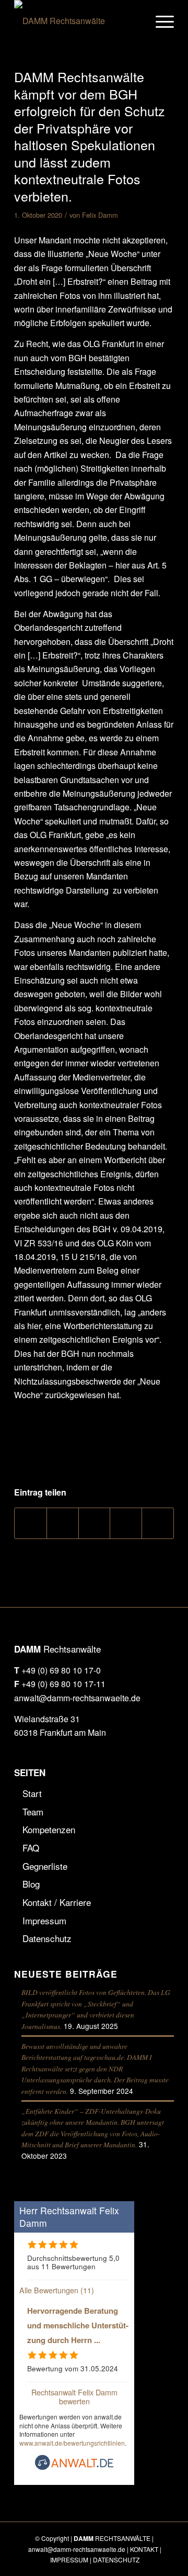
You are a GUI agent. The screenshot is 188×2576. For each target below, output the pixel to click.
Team (33, 1811)
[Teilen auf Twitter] (63, 1523)
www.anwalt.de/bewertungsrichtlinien (72, 2443)
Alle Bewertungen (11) (57, 2290)
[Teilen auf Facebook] (31, 1523)
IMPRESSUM (69, 2560)
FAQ (31, 1848)
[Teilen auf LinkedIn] (126, 1523)
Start (32, 1793)
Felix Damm (100, 215)
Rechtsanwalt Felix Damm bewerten (74, 2396)
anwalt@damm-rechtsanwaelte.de (77, 1698)
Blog (31, 1884)
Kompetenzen (49, 1829)
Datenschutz (47, 1938)
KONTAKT (144, 2549)
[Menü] (160, 21)
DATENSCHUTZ (116, 2560)
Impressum (44, 1920)
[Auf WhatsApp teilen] (95, 1523)
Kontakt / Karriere (57, 1902)
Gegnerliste (45, 1866)
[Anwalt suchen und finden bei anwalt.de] (74, 2467)
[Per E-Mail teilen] (158, 1523)
